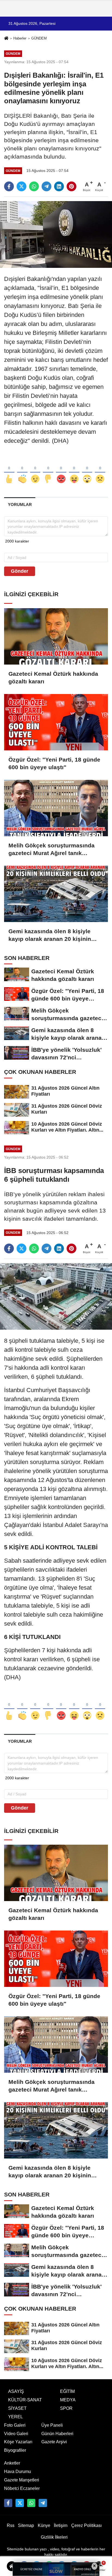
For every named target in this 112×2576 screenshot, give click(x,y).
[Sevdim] (35, 470)
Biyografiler (15, 2450)
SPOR (66, 2408)
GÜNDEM (39, 38)
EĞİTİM (67, 2391)
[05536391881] (31, 2503)
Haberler (20, 38)
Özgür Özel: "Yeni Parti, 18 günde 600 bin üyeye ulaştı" (54, 763)
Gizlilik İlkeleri (54, 2537)
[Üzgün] (100, 470)
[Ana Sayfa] (6, 39)
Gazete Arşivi (54, 2442)
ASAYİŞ (16, 2391)
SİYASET (17, 2408)
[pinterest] (71, 186)
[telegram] (46, 186)
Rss (11, 2525)
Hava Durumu (18, 2472)
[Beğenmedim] (48, 470)
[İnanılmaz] (87, 470)
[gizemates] (43, 2503)
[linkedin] (59, 186)
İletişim (61, 2525)
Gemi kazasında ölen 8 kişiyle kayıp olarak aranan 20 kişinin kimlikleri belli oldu (50, 935)
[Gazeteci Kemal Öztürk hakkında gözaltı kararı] (56, 636)
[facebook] (9, 186)
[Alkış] (22, 470)
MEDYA (68, 2400)
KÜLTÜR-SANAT (25, 2400)
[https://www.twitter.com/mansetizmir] (20, 2503)
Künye (44, 2525)
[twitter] (21, 186)
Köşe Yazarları (18, 2442)
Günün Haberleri (57, 2434)
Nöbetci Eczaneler (22, 2488)
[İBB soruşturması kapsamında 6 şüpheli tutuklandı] (56, 1296)
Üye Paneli (52, 2425)
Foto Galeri (15, 2425)
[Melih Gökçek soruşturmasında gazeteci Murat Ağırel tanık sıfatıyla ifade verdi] (56, 808)
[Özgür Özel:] (56, 722)
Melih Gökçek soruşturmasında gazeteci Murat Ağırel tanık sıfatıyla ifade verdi (52, 850)
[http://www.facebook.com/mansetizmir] (8, 2503)
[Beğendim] (9, 470)
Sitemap (26, 2525)
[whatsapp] (34, 186)
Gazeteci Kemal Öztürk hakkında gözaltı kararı (53, 678)
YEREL (15, 2417)
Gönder (20, 571)
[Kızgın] (61, 470)
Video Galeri (16, 2434)
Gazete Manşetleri (22, 2480)
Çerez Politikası (86, 2525)
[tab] (20, 504)
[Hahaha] (74, 470)
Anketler (12, 2463)
